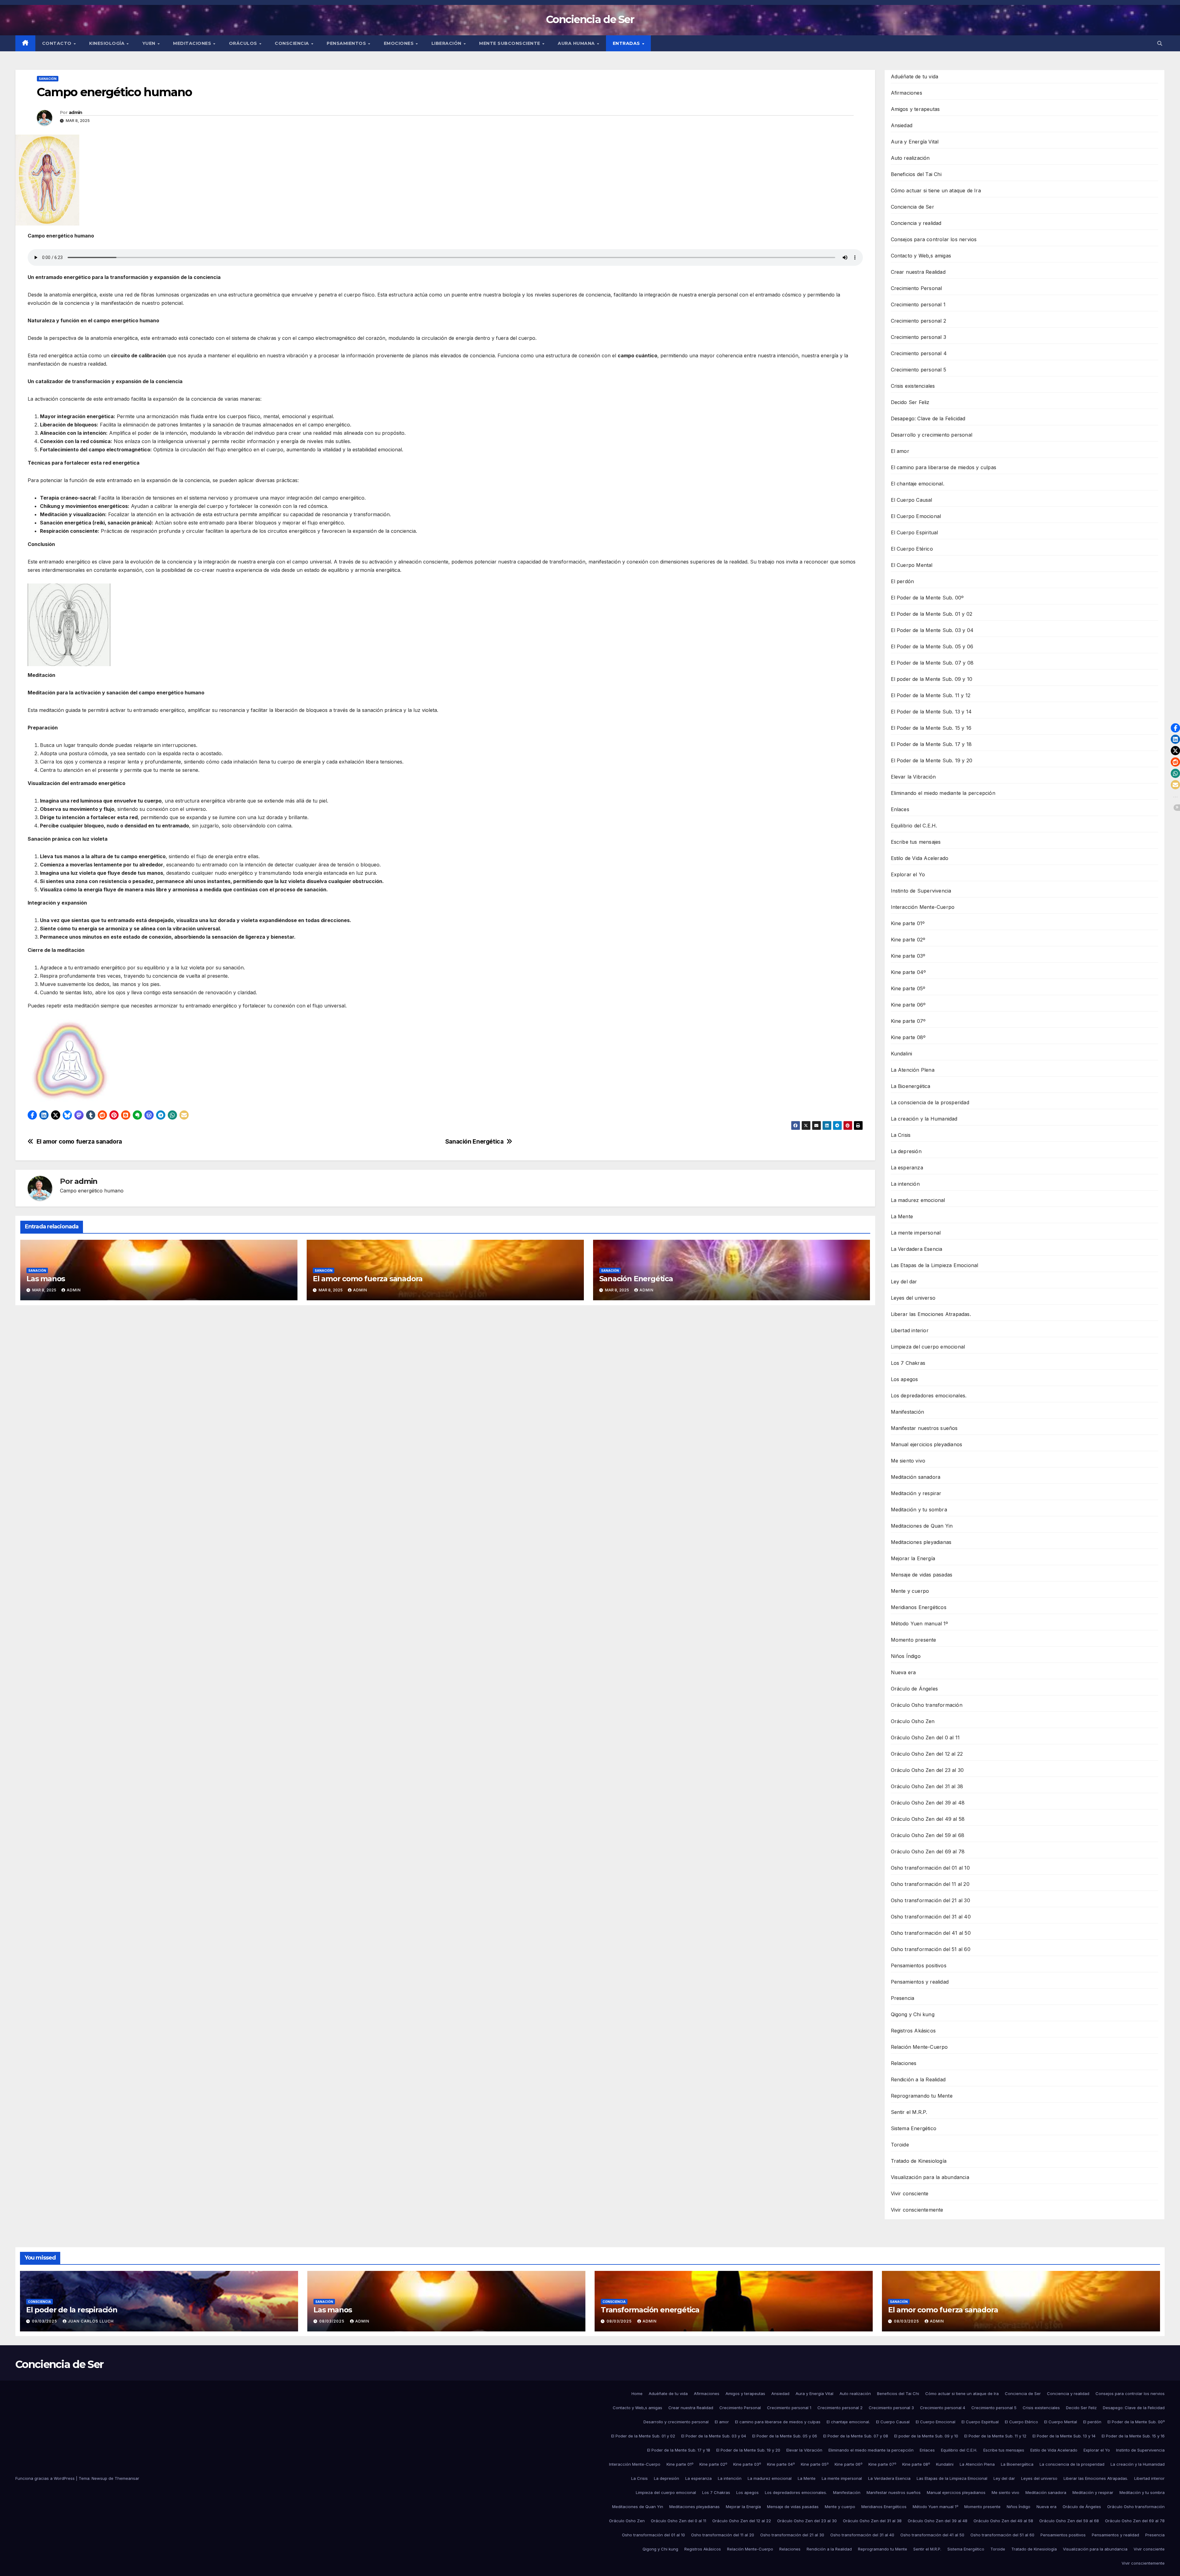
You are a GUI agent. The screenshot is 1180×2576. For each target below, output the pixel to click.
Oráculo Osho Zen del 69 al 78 (928, 1851)
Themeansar (127, 2478)
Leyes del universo (913, 1298)
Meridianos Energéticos (919, 1607)
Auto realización (910, 158)
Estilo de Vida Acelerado (920, 858)
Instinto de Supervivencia (921, 891)
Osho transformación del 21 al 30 (930, 1900)
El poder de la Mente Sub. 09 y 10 (932, 679)
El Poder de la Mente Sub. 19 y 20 (932, 760)
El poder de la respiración (72, 2310)
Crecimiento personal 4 (919, 353)
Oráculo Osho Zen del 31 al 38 (927, 1786)
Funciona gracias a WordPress (46, 2478)
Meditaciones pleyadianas (921, 1542)
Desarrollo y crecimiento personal (932, 435)
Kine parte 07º (908, 1021)
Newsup (99, 2478)
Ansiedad (902, 125)
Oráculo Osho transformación (927, 1705)
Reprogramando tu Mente (922, 2096)
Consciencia (293, 43)
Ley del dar (904, 1282)
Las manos (46, 1279)
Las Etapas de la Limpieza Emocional (935, 1265)
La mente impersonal (916, 1233)
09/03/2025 (45, 2321)
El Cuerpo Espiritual (914, 532)
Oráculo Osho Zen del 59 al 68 (928, 1835)
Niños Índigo (906, 1656)
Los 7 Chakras (908, 1363)
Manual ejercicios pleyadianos (927, 1444)
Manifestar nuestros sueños (924, 1428)
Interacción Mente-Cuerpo (923, 907)
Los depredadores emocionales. (929, 1396)
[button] (1160, 43)
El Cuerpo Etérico (912, 549)
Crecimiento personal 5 (918, 370)
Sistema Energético (914, 2128)
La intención (905, 1184)
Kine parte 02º (908, 940)
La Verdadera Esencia (917, 1249)
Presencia (903, 1998)
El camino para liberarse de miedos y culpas (944, 467)
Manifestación (908, 1412)
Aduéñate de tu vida (915, 77)
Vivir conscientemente (917, 2210)
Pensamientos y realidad (920, 1982)
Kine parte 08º (908, 1037)
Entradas (627, 43)
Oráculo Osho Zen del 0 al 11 (925, 1738)
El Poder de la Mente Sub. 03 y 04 (932, 630)
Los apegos (905, 1379)
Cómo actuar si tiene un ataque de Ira (936, 190)
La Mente (902, 1216)
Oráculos (244, 43)
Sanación (48, 79)
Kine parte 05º (908, 988)
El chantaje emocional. (918, 484)
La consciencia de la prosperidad (930, 1102)
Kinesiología (108, 43)
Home (637, 2393)
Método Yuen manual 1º (920, 1624)
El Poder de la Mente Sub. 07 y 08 (932, 663)
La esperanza (907, 1168)
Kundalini (902, 1054)
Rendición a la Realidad (918, 2079)
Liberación (447, 43)
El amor (900, 451)
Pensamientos (347, 43)
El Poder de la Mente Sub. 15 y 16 (931, 728)
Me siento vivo (908, 1461)
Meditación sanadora (916, 1477)
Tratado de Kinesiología (919, 2161)
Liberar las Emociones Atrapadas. (931, 1314)
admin (76, 112)
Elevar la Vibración (913, 777)
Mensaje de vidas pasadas (922, 1575)
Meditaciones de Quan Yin (922, 1526)
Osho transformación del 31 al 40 (931, 1917)
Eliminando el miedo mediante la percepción (943, 793)
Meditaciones (193, 43)
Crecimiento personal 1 (918, 304)
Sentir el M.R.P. (909, 2112)
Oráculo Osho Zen (913, 1721)
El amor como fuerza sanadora (79, 1142)
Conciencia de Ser (590, 19)
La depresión (906, 1151)
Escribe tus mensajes (916, 842)
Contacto (58, 43)
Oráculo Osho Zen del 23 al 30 (927, 1770)
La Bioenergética (911, 1086)
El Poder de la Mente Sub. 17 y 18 (931, 744)
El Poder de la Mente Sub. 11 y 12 (931, 695)
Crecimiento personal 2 (918, 321)
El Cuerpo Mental (912, 565)
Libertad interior (910, 1330)
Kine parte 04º (909, 972)
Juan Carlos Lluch (91, 2321)
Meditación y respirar (916, 1493)
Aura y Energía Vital (915, 142)
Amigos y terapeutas (915, 109)
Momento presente (914, 1640)
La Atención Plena (913, 1070)
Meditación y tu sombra (919, 1510)
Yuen (150, 43)
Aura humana (577, 43)
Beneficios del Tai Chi (916, 174)
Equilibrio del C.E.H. (914, 826)
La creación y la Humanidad (924, 1119)
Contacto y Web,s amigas (921, 256)
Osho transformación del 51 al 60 (931, 1949)
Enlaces (900, 809)
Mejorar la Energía (913, 1558)
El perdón (903, 581)
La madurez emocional (918, 1200)
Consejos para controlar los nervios (934, 239)
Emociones (399, 43)
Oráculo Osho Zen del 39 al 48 (928, 1803)
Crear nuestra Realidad (918, 272)
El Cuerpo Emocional (916, 516)
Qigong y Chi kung (913, 2014)
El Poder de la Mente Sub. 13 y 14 (931, 712)
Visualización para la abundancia (930, 2177)
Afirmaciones (907, 93)
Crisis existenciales (913, 386)
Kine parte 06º (908, 1005)
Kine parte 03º (908, 956)
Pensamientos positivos (919, 1965)
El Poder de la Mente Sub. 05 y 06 (932, 646)
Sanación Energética (474, 1142)
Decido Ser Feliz (910, 402)
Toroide (900, 2145)
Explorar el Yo (908, 874)
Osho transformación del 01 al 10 (930, 1868)
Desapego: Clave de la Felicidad (928, 418)
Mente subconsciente (510, 43)
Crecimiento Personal (916, 288)
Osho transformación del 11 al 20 (930, 1884)
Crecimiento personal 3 (918, 337)
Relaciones (904, 2063)
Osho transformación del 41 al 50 (931, 1933)
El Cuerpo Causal (912, 500)
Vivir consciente (910, 2193)
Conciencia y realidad (916, 223)
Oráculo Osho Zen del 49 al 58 (928, 1819)
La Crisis (901, 1135)
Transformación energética (650, 2310)
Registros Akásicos (913, 2031)
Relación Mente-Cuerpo (919, 2047)
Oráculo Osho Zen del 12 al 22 (927, 1754)
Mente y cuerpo (910, 1591)
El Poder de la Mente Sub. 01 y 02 (932, 614)
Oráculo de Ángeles (914, 1689)
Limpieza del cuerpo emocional (928, 1347)
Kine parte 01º (908, 923)
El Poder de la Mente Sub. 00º (927, 598)
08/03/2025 (332, 2321)
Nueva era (903, 1672)
